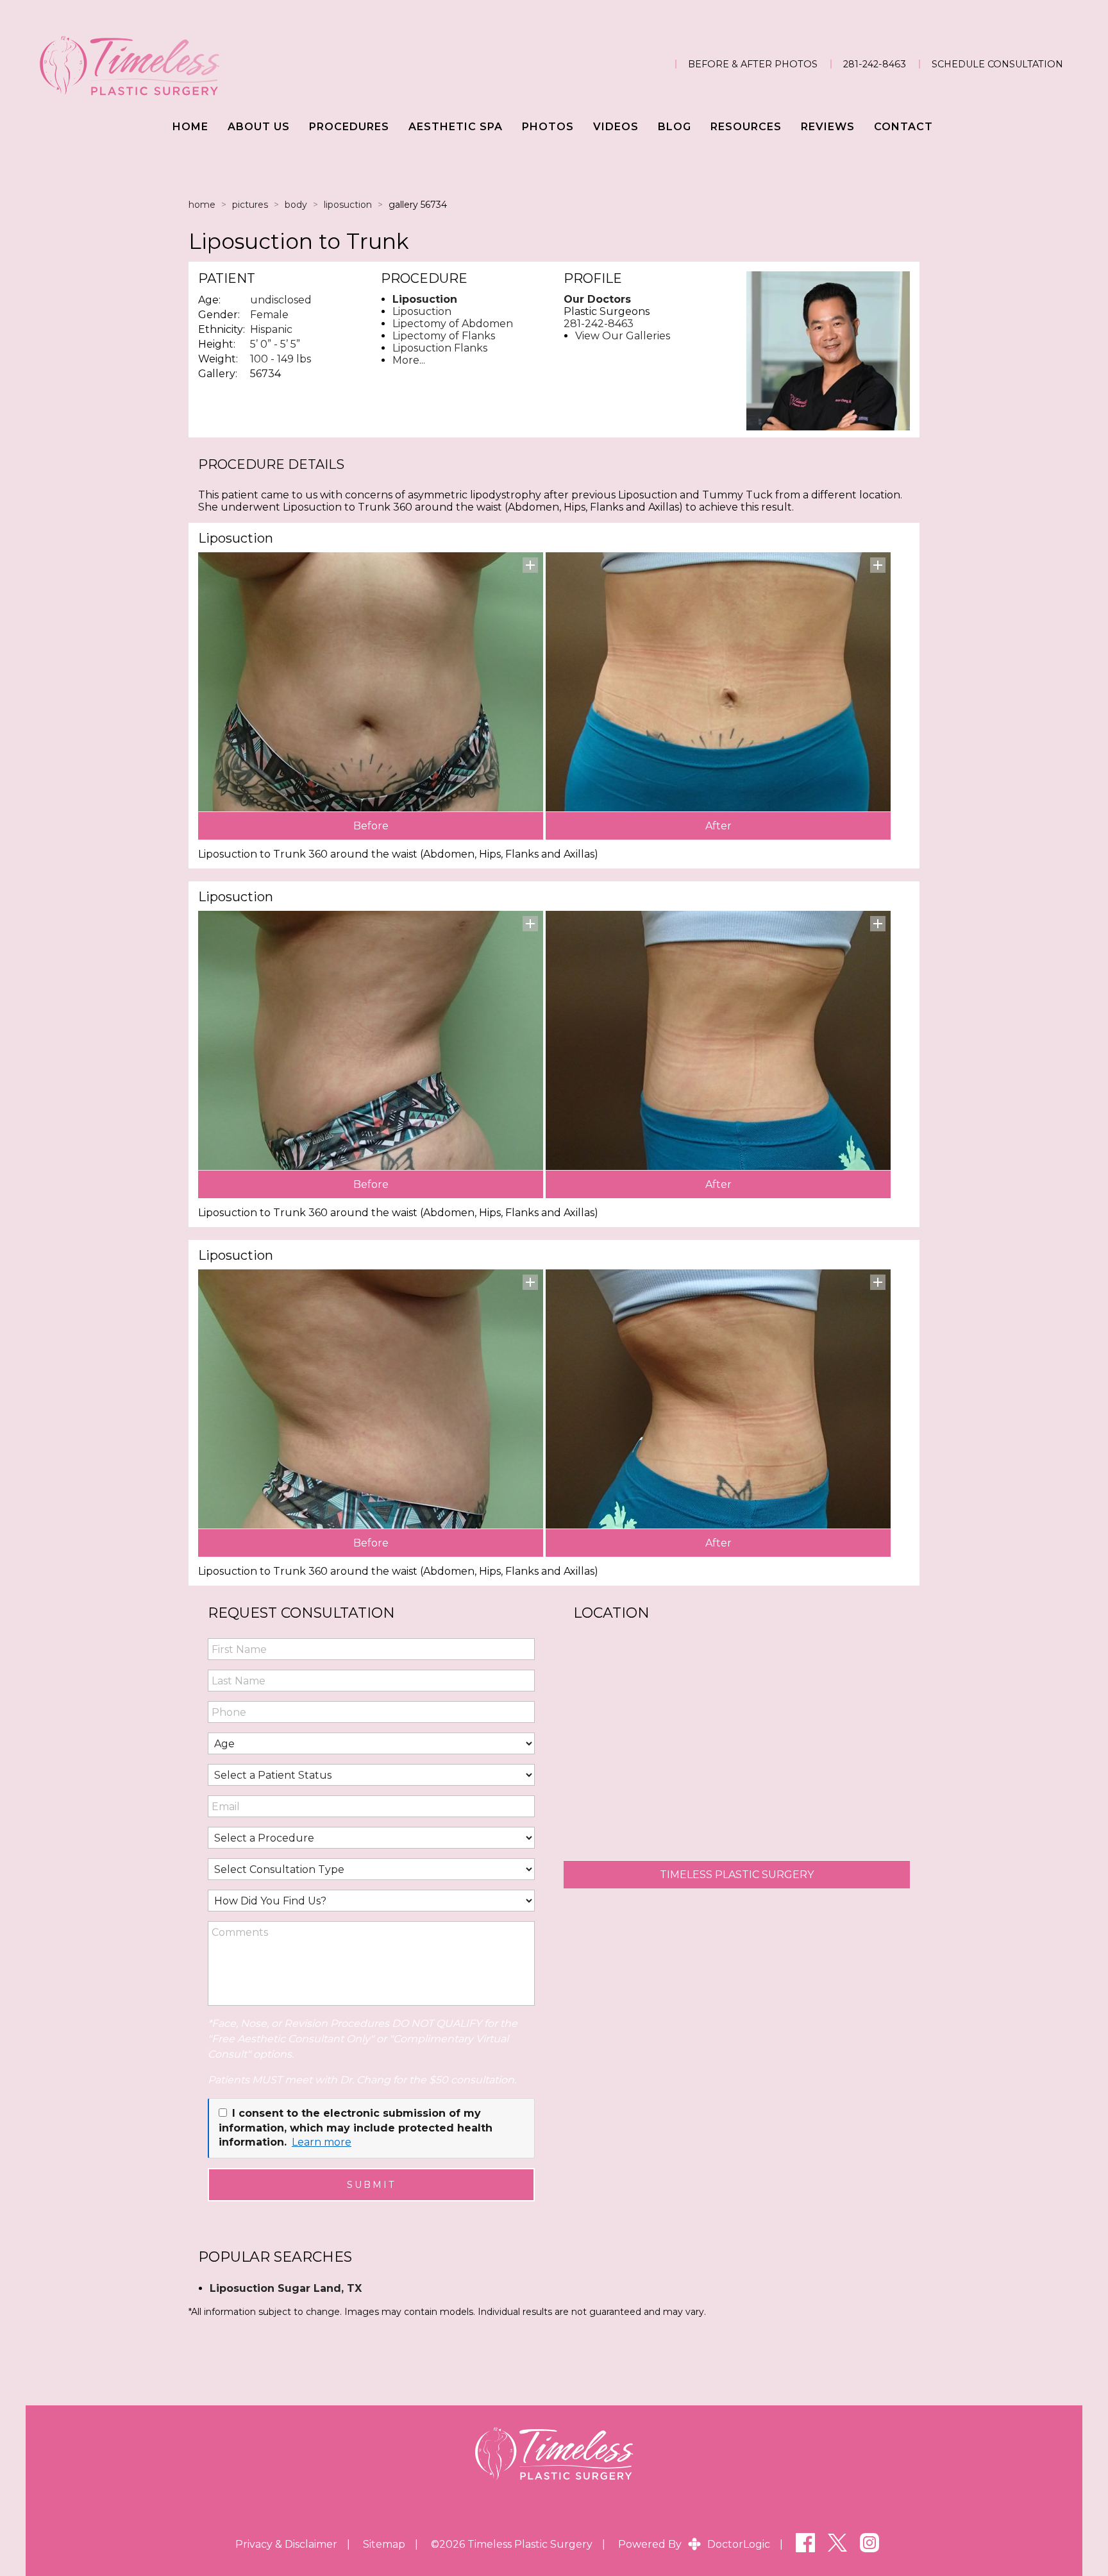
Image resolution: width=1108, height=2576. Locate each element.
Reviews (828, 127)
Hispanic (271, 329)
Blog (675, 127)
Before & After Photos (753, 64)
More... (409, 360)
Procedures (349, 127)
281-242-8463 (875, 64)
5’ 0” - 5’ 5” (275, 344)
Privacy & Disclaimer (286, 2544)
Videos (616, 127)
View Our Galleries (623, 336)
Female (269, 315)
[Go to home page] (193, 64)
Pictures (250, 205)
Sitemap (384, 2544)
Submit (372, 2185)
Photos (548, 127)
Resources (746, 127)
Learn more (322, 2142)
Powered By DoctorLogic (694, 2544)
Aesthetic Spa (456, 127)
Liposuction (348, 205)
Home (190, 127)
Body (296, 205)
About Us (259, 127)
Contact (903, 127)
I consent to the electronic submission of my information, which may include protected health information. (356, 2128)
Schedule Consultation (997, 64)
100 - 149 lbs (281, 359)
